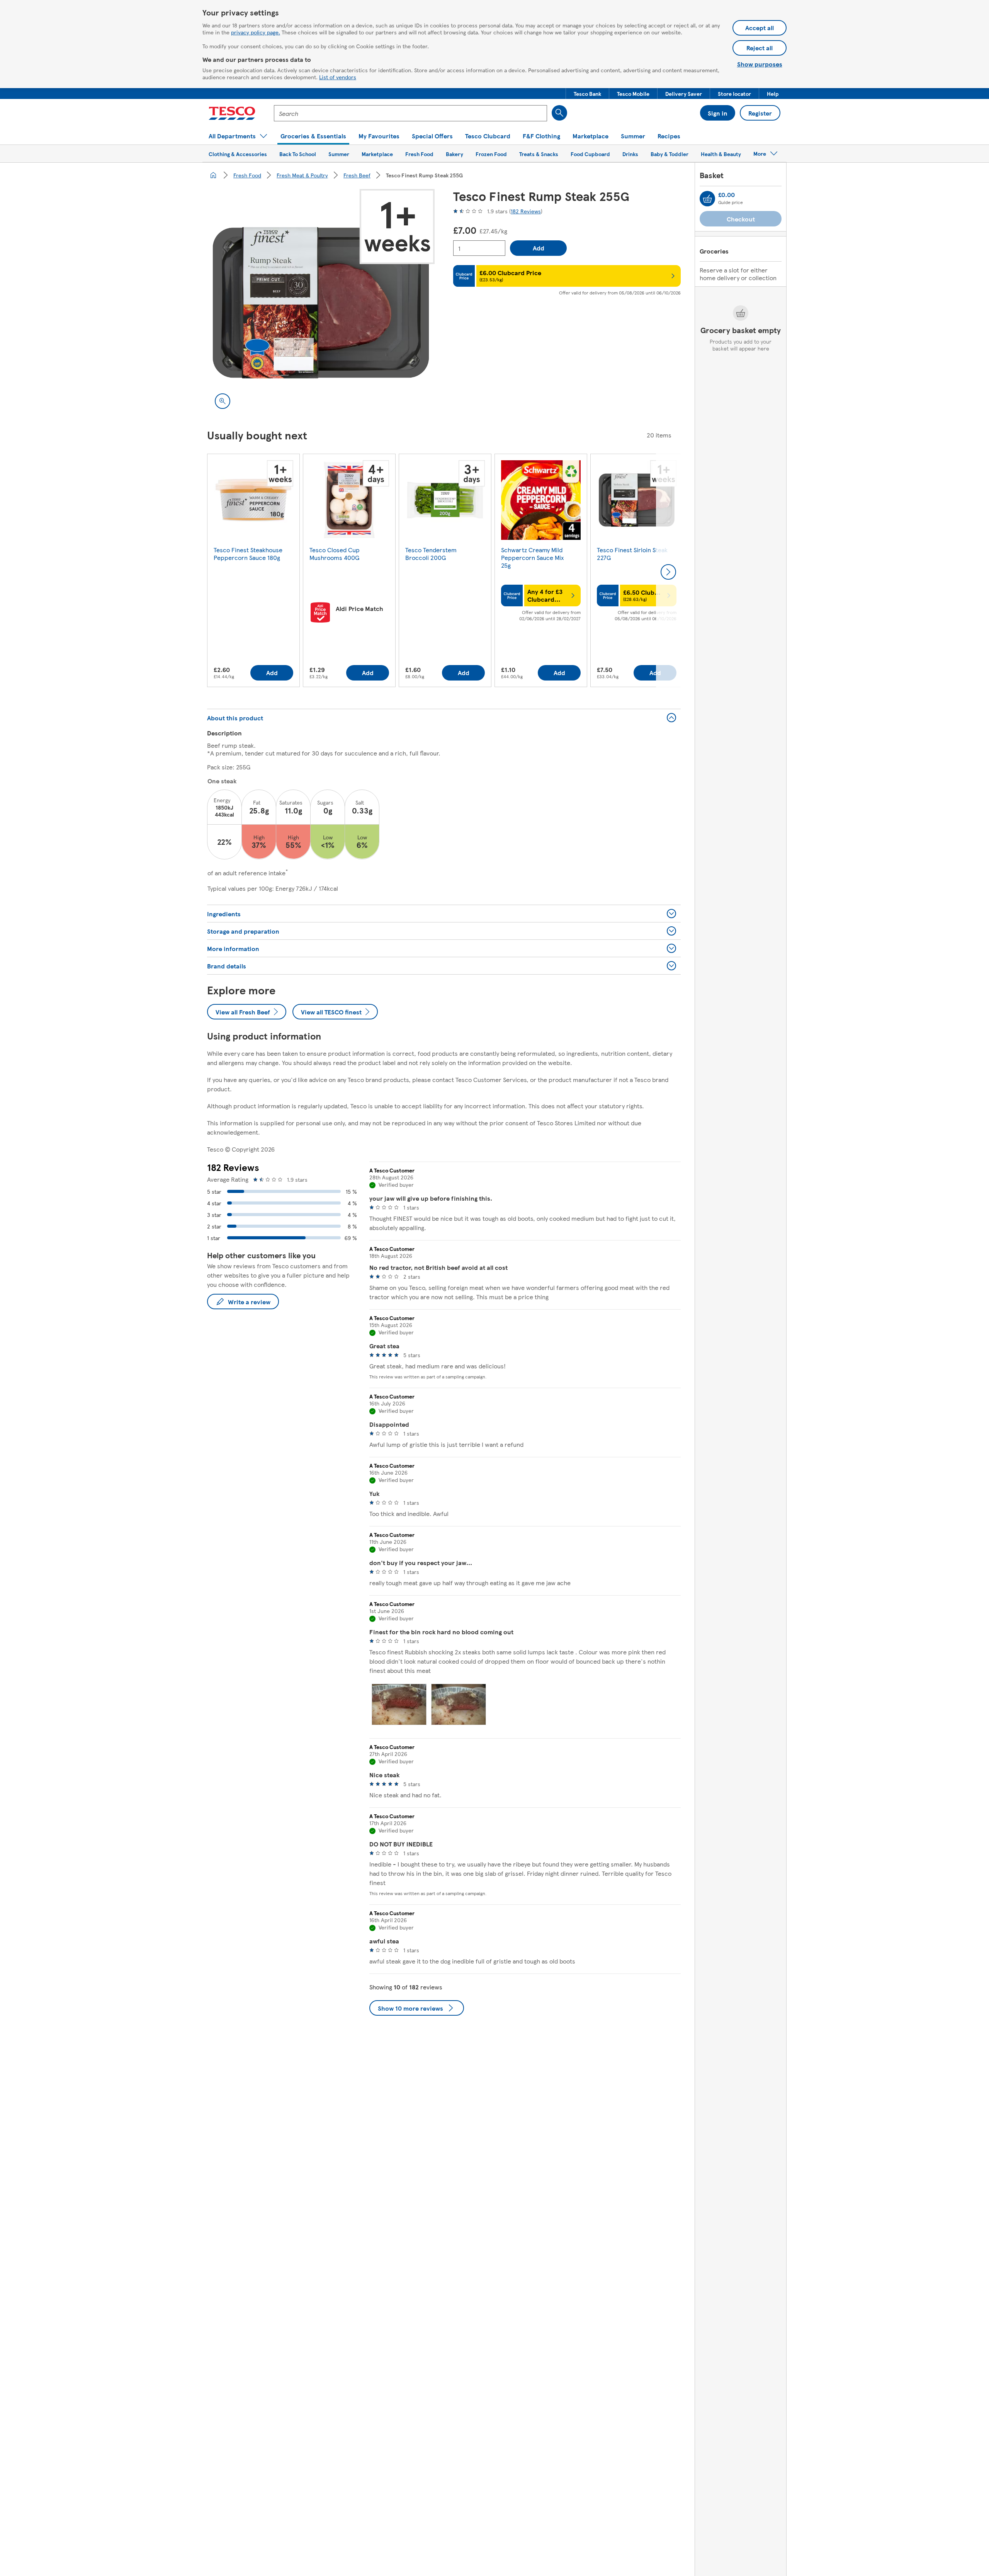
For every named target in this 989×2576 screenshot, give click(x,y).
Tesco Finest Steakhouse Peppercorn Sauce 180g (248, 554)
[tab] (399, 1704)
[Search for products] (559, 113)
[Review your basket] (707, 199)
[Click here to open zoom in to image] (223, 401)
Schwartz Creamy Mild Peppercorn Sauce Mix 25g (532, 557)
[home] (213, 175)
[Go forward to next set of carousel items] (668, 572)
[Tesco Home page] (232, 113)
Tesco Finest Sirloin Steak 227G (632, 554)
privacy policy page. (256, 32)
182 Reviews (526, 211)
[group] (253, 572)
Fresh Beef (357, 175)
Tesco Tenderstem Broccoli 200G (431, 554)
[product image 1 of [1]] (321, 303)
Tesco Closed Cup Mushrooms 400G (335, 554)
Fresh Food (247, 175)
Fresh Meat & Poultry (302, 175)
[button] (587, 94)
